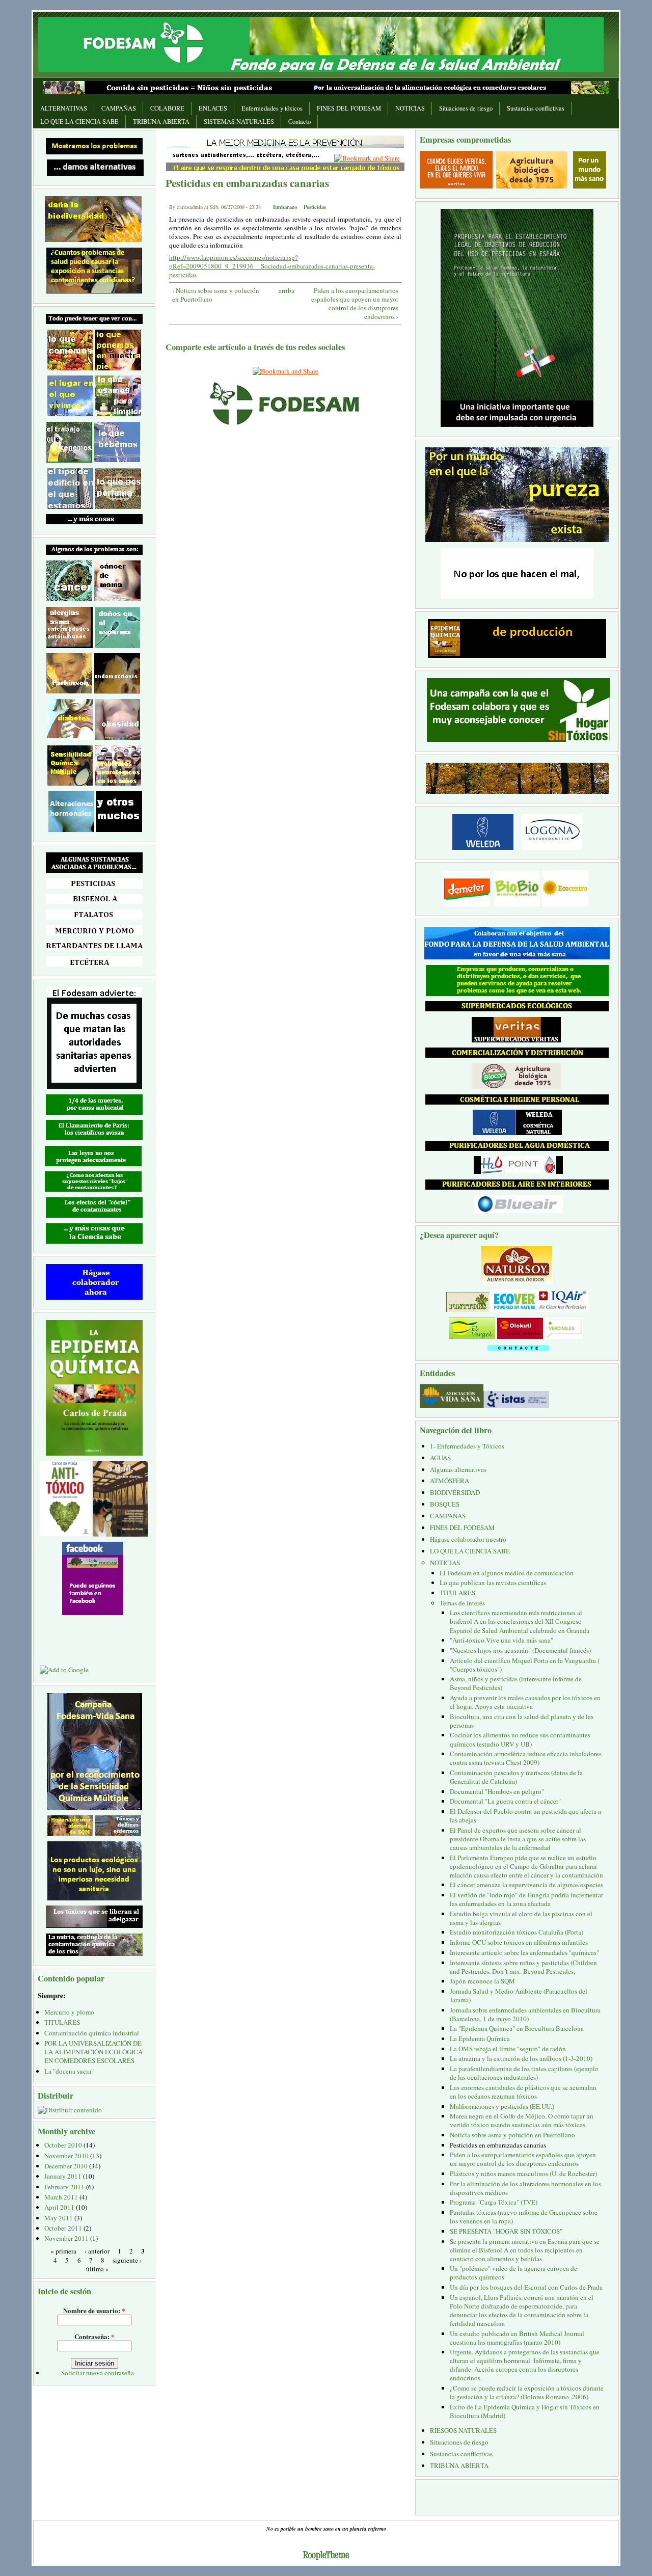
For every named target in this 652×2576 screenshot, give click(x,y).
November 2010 (66, 2156)
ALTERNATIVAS (64, 108)
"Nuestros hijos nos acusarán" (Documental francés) (520, 1650)
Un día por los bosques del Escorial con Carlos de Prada (526, 2287)
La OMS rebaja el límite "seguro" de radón (508, 2049)
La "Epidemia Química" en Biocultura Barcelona (517, 2028)
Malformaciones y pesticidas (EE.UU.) (502, 2106)
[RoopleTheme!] (326, 2556)
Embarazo (285, 207)
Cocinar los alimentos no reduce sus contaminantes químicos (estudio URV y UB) (520, 1739)
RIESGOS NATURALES (463, 2430)
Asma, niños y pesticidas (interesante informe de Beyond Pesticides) (516, 1683)
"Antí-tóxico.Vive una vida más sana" (501, 1640)
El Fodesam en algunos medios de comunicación (507, 1573)
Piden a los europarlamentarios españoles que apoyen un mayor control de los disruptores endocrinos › (355, 304)
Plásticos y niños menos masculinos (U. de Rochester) (523, 2173)
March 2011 (61, 2197)
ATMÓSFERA (450, 1481)
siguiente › (127, 2260)
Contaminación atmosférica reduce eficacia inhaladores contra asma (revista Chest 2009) (526, 1758)
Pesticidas (315, 207)
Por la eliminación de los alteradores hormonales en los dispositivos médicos (525, 2188)
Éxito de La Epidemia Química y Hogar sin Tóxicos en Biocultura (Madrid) (525, 2411)
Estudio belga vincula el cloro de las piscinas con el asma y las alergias (521, 1918)
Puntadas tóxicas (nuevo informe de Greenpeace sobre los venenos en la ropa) (524, 2217)
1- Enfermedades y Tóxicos (467, 1446)
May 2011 (59, 2218)
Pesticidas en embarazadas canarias (498, 2145)
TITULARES (62, 2022)
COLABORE (167, 108)
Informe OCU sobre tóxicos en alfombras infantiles (519, 1942)
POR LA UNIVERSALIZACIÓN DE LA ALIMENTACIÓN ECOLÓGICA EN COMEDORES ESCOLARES (93, 2052)
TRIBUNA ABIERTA (161, 122)
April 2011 (59, 2207)
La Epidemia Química (480, 2038)
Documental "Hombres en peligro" (497, 1791)
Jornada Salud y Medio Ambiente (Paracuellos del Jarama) (519, 1995)
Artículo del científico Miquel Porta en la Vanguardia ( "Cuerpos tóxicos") (525, 1665)
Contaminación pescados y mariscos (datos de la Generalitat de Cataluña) (516, 1777)
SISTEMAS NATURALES (239, 122)
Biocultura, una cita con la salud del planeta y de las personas (522, 1721)
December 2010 (66, 2166)
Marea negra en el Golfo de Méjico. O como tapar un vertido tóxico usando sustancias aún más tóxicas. (522, 2120)
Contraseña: (94, 2336)
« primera (63, 2251)
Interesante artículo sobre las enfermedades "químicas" (524, 1952)
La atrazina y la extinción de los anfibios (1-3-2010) (521, 2058)
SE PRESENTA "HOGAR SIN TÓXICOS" (506, 2231)
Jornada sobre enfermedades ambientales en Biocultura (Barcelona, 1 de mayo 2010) (525, 2014)
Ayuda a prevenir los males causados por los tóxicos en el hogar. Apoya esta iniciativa (525, 1702)
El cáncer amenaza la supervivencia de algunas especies (526, 1885)
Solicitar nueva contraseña (98, 2373)
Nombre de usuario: (94, 2310)
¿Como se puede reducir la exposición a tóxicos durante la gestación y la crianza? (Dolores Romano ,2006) (527, 2392)
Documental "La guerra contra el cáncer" (505, 1801)
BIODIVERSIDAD (455, 1492)
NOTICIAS (410, 108)
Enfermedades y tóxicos (272, 108)
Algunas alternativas (458, 1469)
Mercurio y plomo (69, 2012)
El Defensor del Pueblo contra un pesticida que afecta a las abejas (525, 1816)
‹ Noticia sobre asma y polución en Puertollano (216, 295)
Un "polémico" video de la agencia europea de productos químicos (513, 2273)
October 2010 (63, 2145)
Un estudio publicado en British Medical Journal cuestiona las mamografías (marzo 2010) (517, 2338)
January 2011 (63, 2176)
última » (98, 2268)
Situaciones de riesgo (466, 108)
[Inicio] (321, 43)
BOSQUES (445, 1504)
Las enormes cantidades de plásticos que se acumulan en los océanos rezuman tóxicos (523, 2092)
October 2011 (63, 2228)
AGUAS (440, 1458)
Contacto (300, 122)
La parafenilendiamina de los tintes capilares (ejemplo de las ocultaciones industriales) (524, 2073)
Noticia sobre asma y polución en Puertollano (512, 2135)
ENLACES (213, 108)
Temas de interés (462, 1603)
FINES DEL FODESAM (349, 108)
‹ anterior (97, 2251)
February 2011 (64, 2187)
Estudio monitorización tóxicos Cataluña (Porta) (517, 1932)
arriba (283, 291)
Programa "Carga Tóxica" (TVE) (494, 2202)
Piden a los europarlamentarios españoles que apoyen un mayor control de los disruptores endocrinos (523, 2159)
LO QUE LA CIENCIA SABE (79, 122)
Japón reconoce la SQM (482, 1981)
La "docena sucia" (69, 2071)
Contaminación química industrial (92, 2033)
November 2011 (66, 2238)
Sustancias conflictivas (536, 108)
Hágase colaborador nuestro (468, 1539)
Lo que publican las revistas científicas (493, 1582)
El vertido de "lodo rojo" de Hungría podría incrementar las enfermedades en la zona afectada (526, 1899)
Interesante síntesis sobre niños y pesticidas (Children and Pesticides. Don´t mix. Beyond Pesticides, (523, 1967)
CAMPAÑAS (119, 108)
